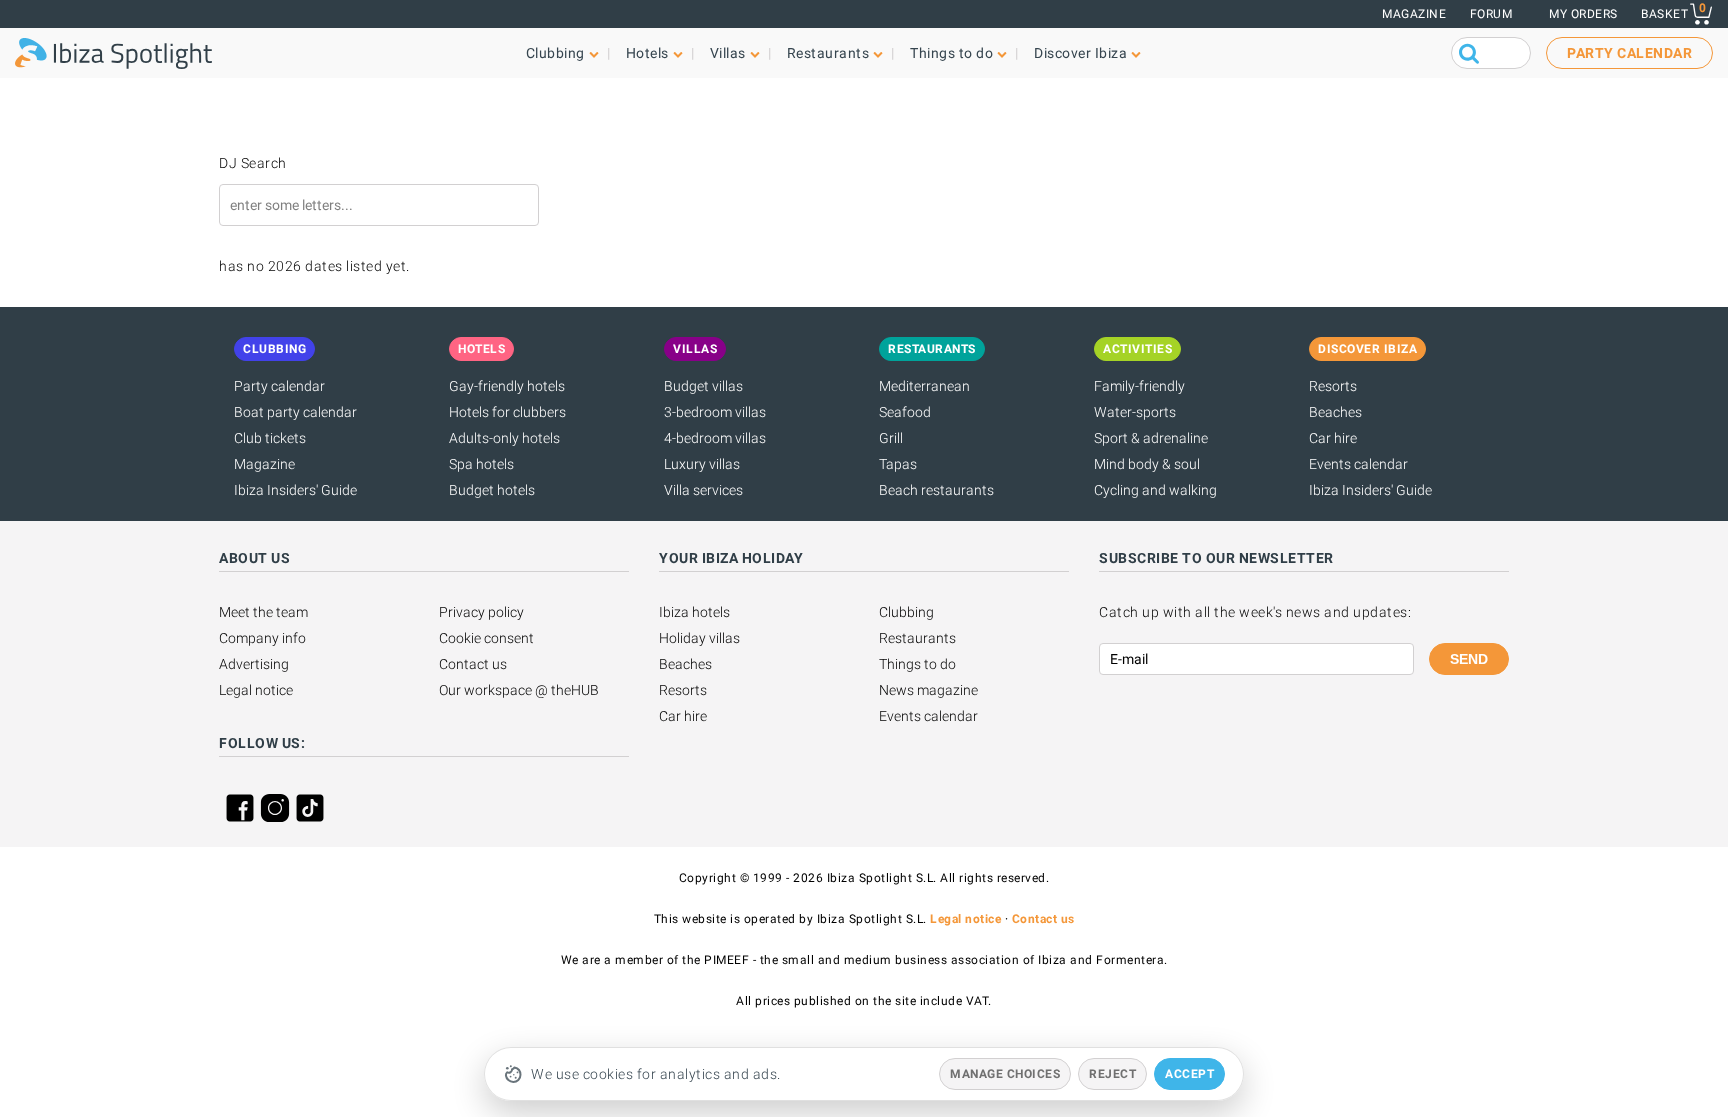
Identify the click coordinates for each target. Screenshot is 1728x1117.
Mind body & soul (1147, 464)
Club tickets (270, 438)
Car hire (1333, 438)
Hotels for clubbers (507, 412)
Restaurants (917, 638)
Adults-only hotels (504, 438)
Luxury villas (702, 464)
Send (1469, 659)
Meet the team (263, 612)
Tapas (898, 464)
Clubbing (906, 612)
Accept (1189, 1074)
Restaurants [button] (828, 53)
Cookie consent (486, 638)
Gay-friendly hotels (507, 386)
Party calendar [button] (1629, 53)
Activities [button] (1137, 349)
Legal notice (256, 690)
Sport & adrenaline (1151, 438)
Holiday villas (699, 638)
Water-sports (1135, 412)
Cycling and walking (1155, 490)
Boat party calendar (295, 412)
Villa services (703, 490)
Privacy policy (481, 612)
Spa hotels (481, 464)
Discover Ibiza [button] (1080, 53)
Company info (262, 638)
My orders (1583, 14)
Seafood (905, 412)
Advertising (254, 664)
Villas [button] (728, 53)
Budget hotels (492, 490)
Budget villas (703, 386)
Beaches (1335, 412)
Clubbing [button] (555, 53)
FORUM (1491, 14)
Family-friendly (1139, 386)
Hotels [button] (647, 53)
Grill (891, 438)
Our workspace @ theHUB (519, 690)
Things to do (917, 664)
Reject (1112, 1074)
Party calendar (279, 386)
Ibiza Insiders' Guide (295, 490)
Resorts (1333, 386)
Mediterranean (924, 386)
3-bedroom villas (715, 412)
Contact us (473, 664)
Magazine (1414, 14)
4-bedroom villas (715, 438)
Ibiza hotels (694, 612)
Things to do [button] (951, 53)
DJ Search (253, 163)
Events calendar (1358, 464)
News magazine (928, 690)
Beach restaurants (936, 490)
